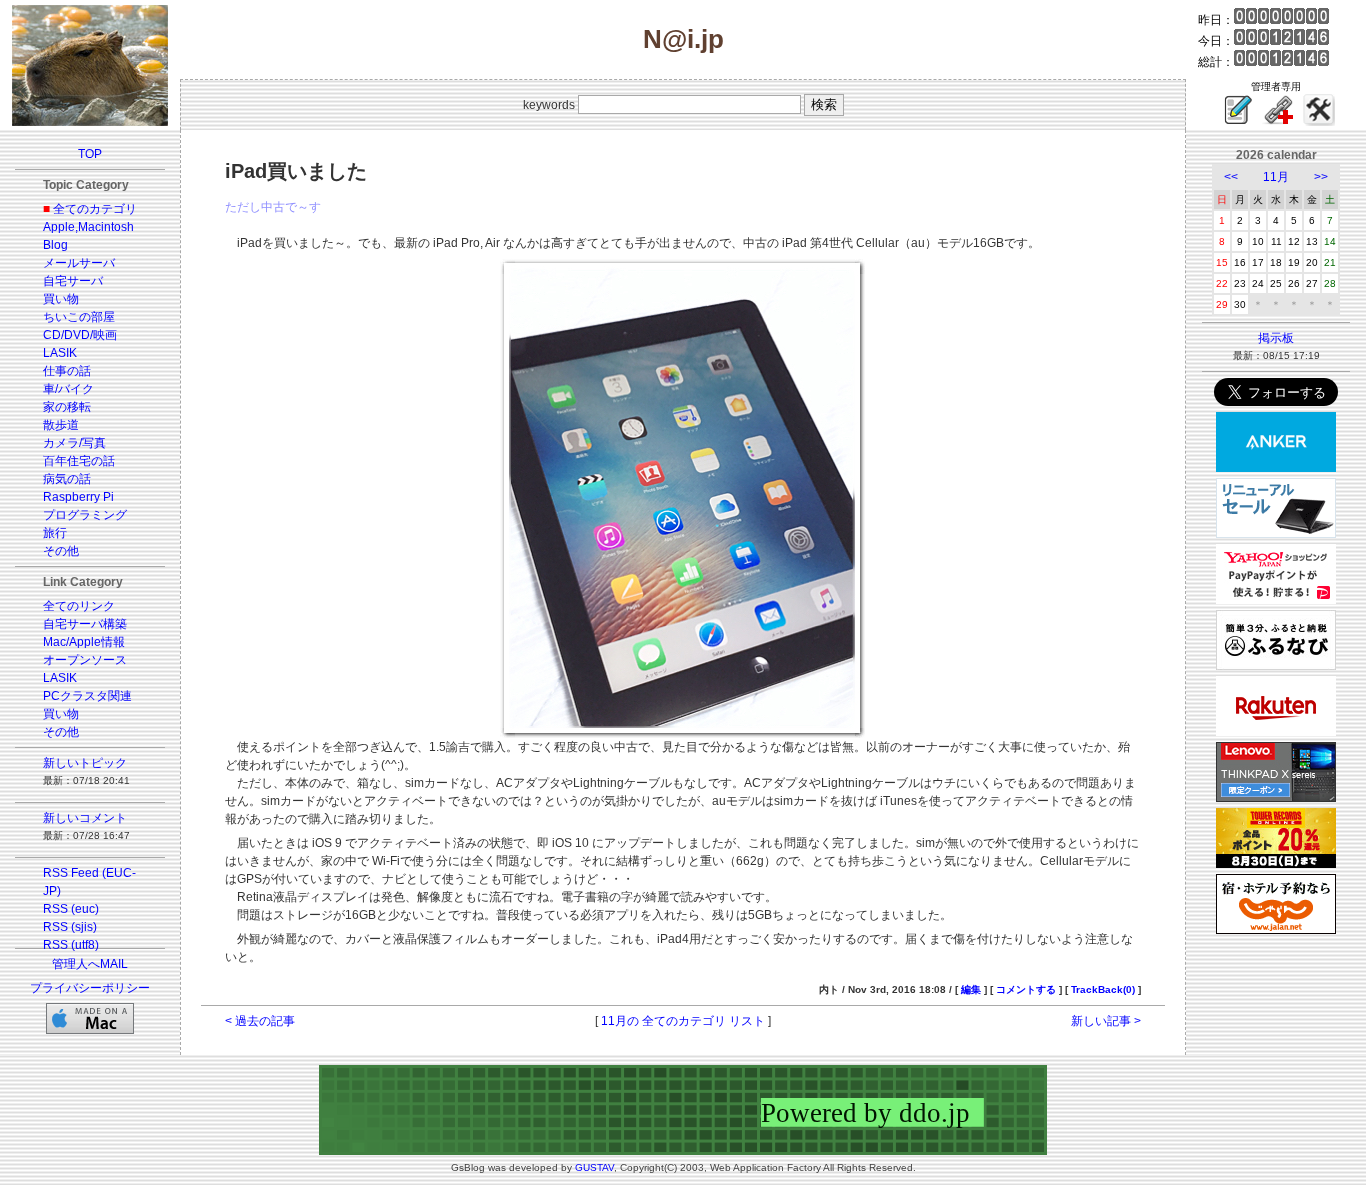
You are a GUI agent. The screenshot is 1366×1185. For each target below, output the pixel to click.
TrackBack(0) (1103, 989)
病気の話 (67, 479)
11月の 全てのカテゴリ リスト (683, 1021)
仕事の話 (67, 371)
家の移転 (67, 407)
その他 (61, 551)
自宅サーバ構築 (85, 624)
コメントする (1026, 989)
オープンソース (85, 660)
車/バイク (68, 389)
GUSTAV (594, 1167)
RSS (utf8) (71, 945)
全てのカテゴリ (95, 209)
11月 (1276, 177)
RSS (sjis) (70, 927)
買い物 (61, 299)
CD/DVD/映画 (80, 335)
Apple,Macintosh (88, 227)
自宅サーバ (73, 281)
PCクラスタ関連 (87, 696)
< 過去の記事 (260, 1021)
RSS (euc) (71, 909)
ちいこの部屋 (79, 317)
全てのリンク (79, 606)
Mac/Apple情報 (84, 642)
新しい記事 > (1106, 1021)
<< (1231, 177)
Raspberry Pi (78, 497)
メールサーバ (79, 263)
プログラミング (85, 515)
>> (1321, 177)
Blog (55, 245)
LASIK (60, 353)
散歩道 (61, 425)
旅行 (55, 533)
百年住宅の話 (79, 461)
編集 (971, 989)
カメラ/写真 (74, 443)
